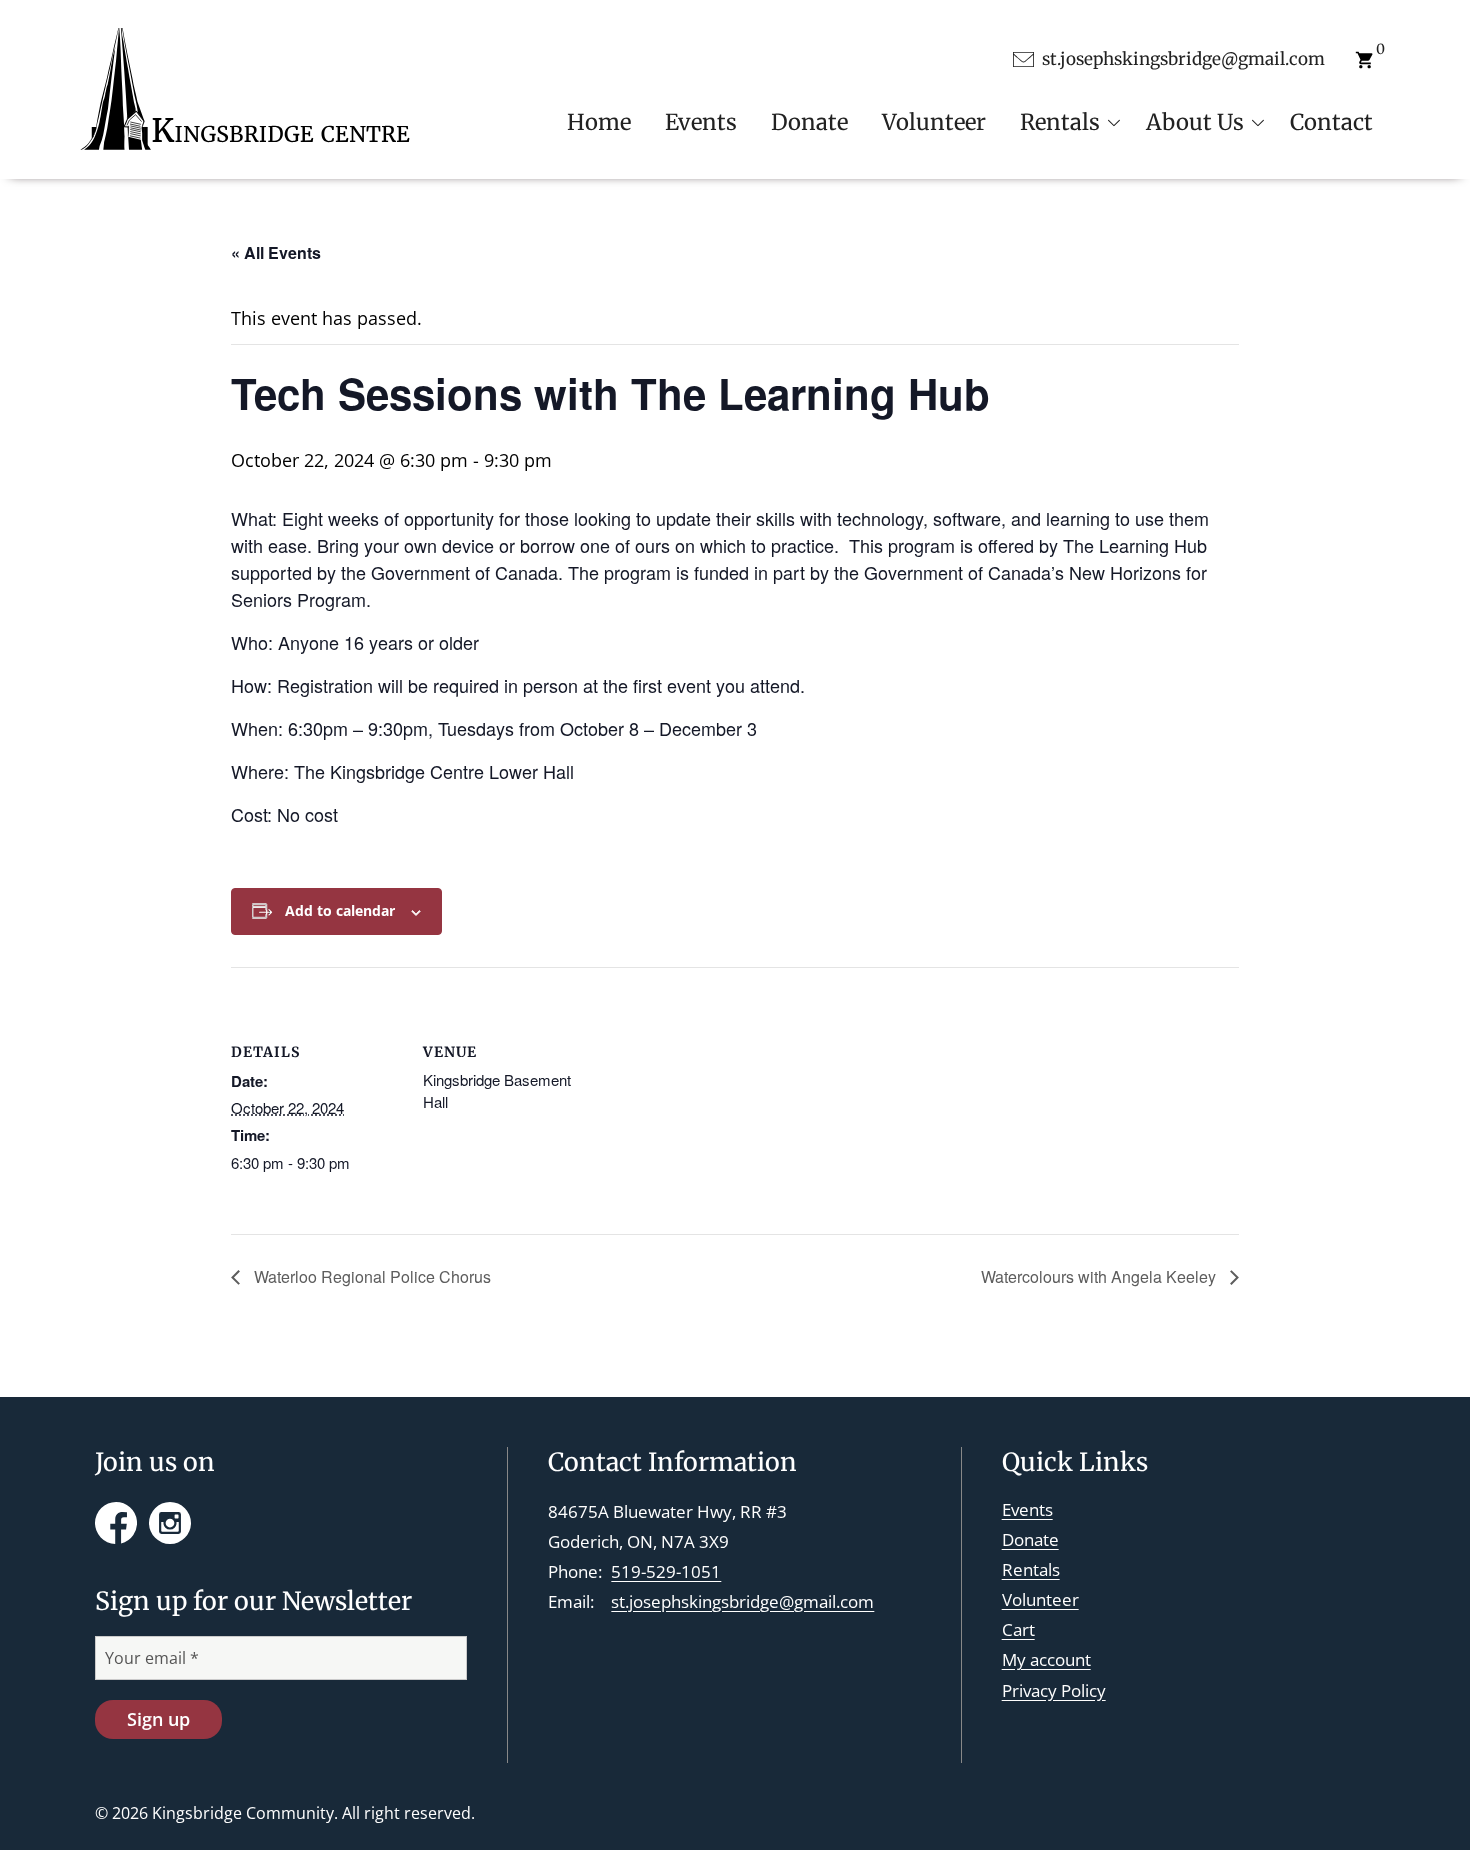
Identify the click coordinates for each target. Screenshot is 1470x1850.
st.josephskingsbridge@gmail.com (742, 1601)
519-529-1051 (666, 1571)
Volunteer (1040, 1599)
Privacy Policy (1054, 1690)
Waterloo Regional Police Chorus (370, 1276)
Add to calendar (340, 910)
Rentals (1031, 1569)
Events (1027, 1509)
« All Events (276, 252)
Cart (1018, 1629)
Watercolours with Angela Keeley (1100, 1276)
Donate (1030, 1539)
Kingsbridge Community (243, 1813)
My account (1046, 1659)
